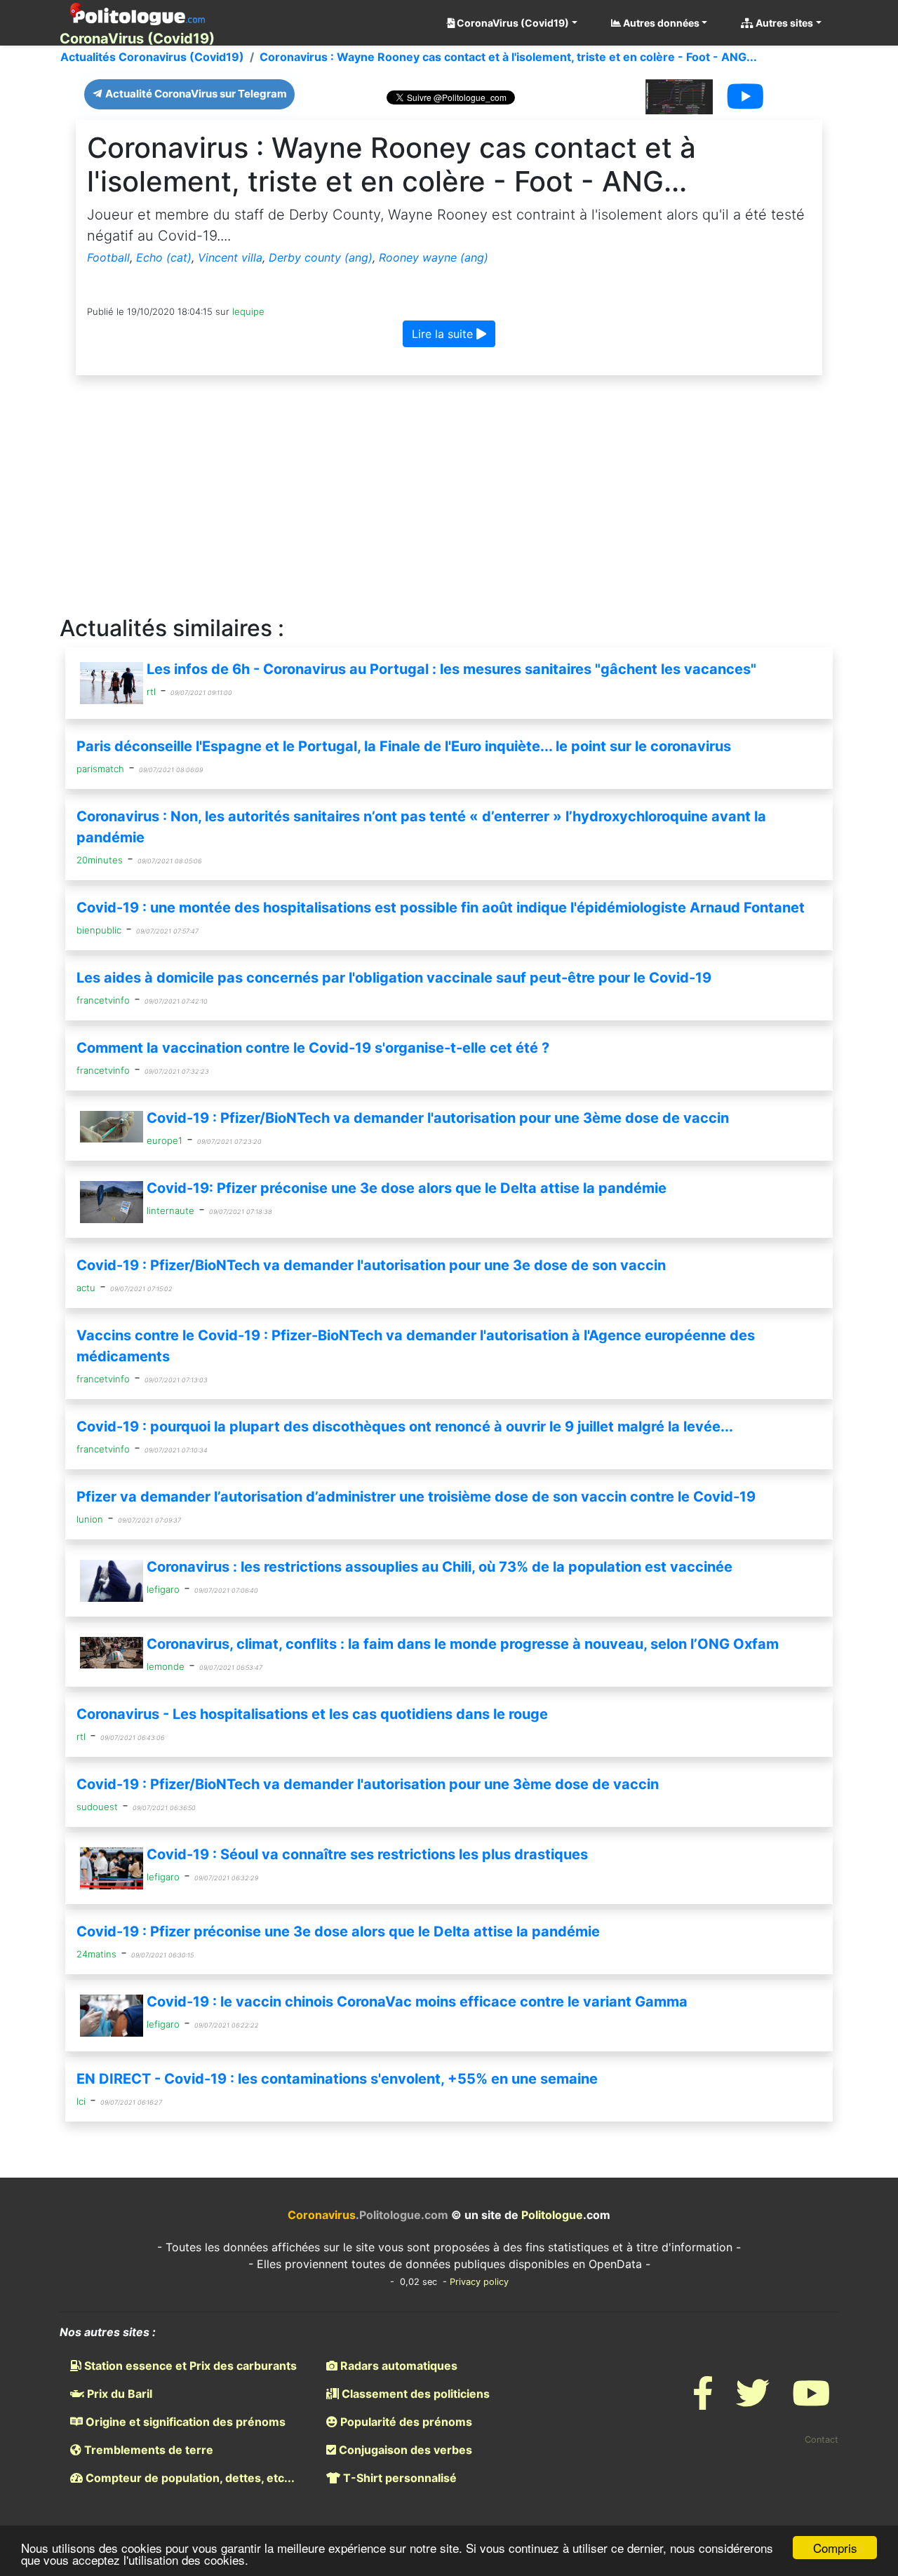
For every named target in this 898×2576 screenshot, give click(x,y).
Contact (822, 2440)
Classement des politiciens (414, 2394)
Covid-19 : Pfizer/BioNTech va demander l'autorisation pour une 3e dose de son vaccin (371, 1265)
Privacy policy (479, 2282)
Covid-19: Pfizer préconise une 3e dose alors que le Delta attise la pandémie (407, 1188)
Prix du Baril (118, 2394)
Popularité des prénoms (405, 2422)
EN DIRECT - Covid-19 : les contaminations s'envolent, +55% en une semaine (337, 2079)
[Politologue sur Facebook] (703, 2402)
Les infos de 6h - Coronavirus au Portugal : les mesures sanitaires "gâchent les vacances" (451, 669)
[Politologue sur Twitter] (753, 2402)
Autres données (660, 23)
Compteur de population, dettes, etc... (189, 2478)
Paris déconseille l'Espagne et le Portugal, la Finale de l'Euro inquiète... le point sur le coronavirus (404, 746)
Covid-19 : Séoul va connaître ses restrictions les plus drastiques (367, 1854)
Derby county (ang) (321, 257)
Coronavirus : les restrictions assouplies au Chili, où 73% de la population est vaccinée (440, 1567)
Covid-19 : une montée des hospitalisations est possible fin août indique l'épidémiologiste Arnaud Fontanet (441, 908)
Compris (835, 2548)
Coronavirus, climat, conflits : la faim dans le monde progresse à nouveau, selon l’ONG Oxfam (463, 1644)
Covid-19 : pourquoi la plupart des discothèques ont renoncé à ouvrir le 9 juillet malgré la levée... (405, 1427)
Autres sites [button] (783, 23)
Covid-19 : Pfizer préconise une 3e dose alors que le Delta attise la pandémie (338, 1931)
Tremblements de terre (147, 2450)
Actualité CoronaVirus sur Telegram (195, 94)
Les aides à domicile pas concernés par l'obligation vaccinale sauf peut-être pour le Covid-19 (394, 978)
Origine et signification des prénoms (184, 2422)
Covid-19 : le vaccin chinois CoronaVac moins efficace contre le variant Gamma (417, 2002)
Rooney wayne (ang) (434, 257)
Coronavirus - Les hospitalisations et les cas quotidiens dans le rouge (312, 1714)
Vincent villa (230, 257)
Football (108, 257)
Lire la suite (444, 334)
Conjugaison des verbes (404, 2450)
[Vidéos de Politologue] (811, 2402)
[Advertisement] (449, 496)
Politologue (552, 2215)
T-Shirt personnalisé (398, 2478)
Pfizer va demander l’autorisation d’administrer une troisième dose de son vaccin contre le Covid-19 (416, 1497)
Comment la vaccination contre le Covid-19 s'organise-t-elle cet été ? (313, 1048)
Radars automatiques (397, 2366)
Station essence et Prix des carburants (189, 2366)
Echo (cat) (164, 257)
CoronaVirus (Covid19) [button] (512, 23)
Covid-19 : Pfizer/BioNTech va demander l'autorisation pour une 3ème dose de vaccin (438, 1118)
